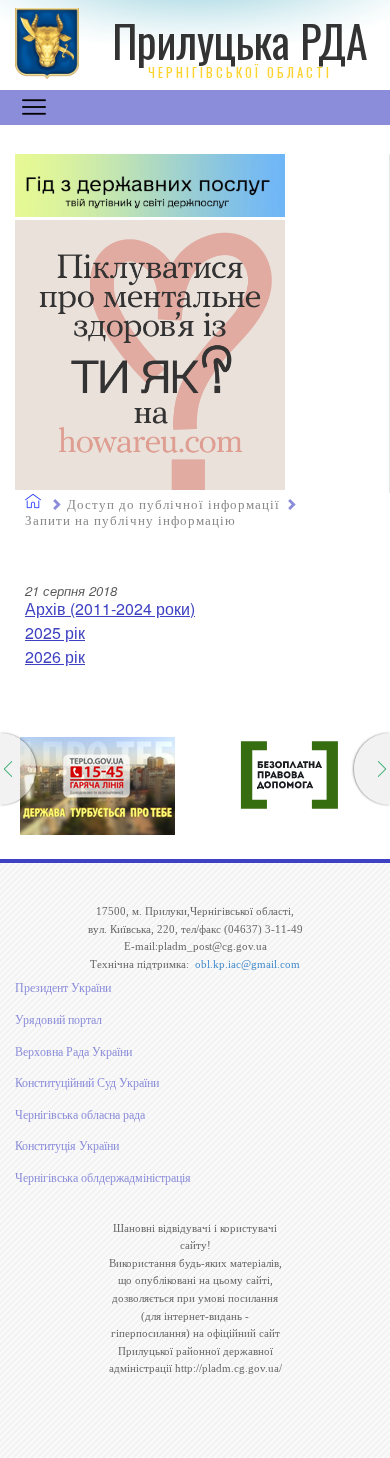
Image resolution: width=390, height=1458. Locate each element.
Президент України (63, 988)
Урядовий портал (58, 1020)
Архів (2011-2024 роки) (110, 608)
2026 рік (55, 656)
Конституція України (67, 1146)
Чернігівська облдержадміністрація (103, 1178)
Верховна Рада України (73, 1052)
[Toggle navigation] (34, 107)
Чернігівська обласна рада (80, 1115)
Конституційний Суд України (87, 1083)
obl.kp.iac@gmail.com (247, 964)
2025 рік (55, 632)
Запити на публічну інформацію (130, 520)
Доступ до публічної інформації (173, 504)
